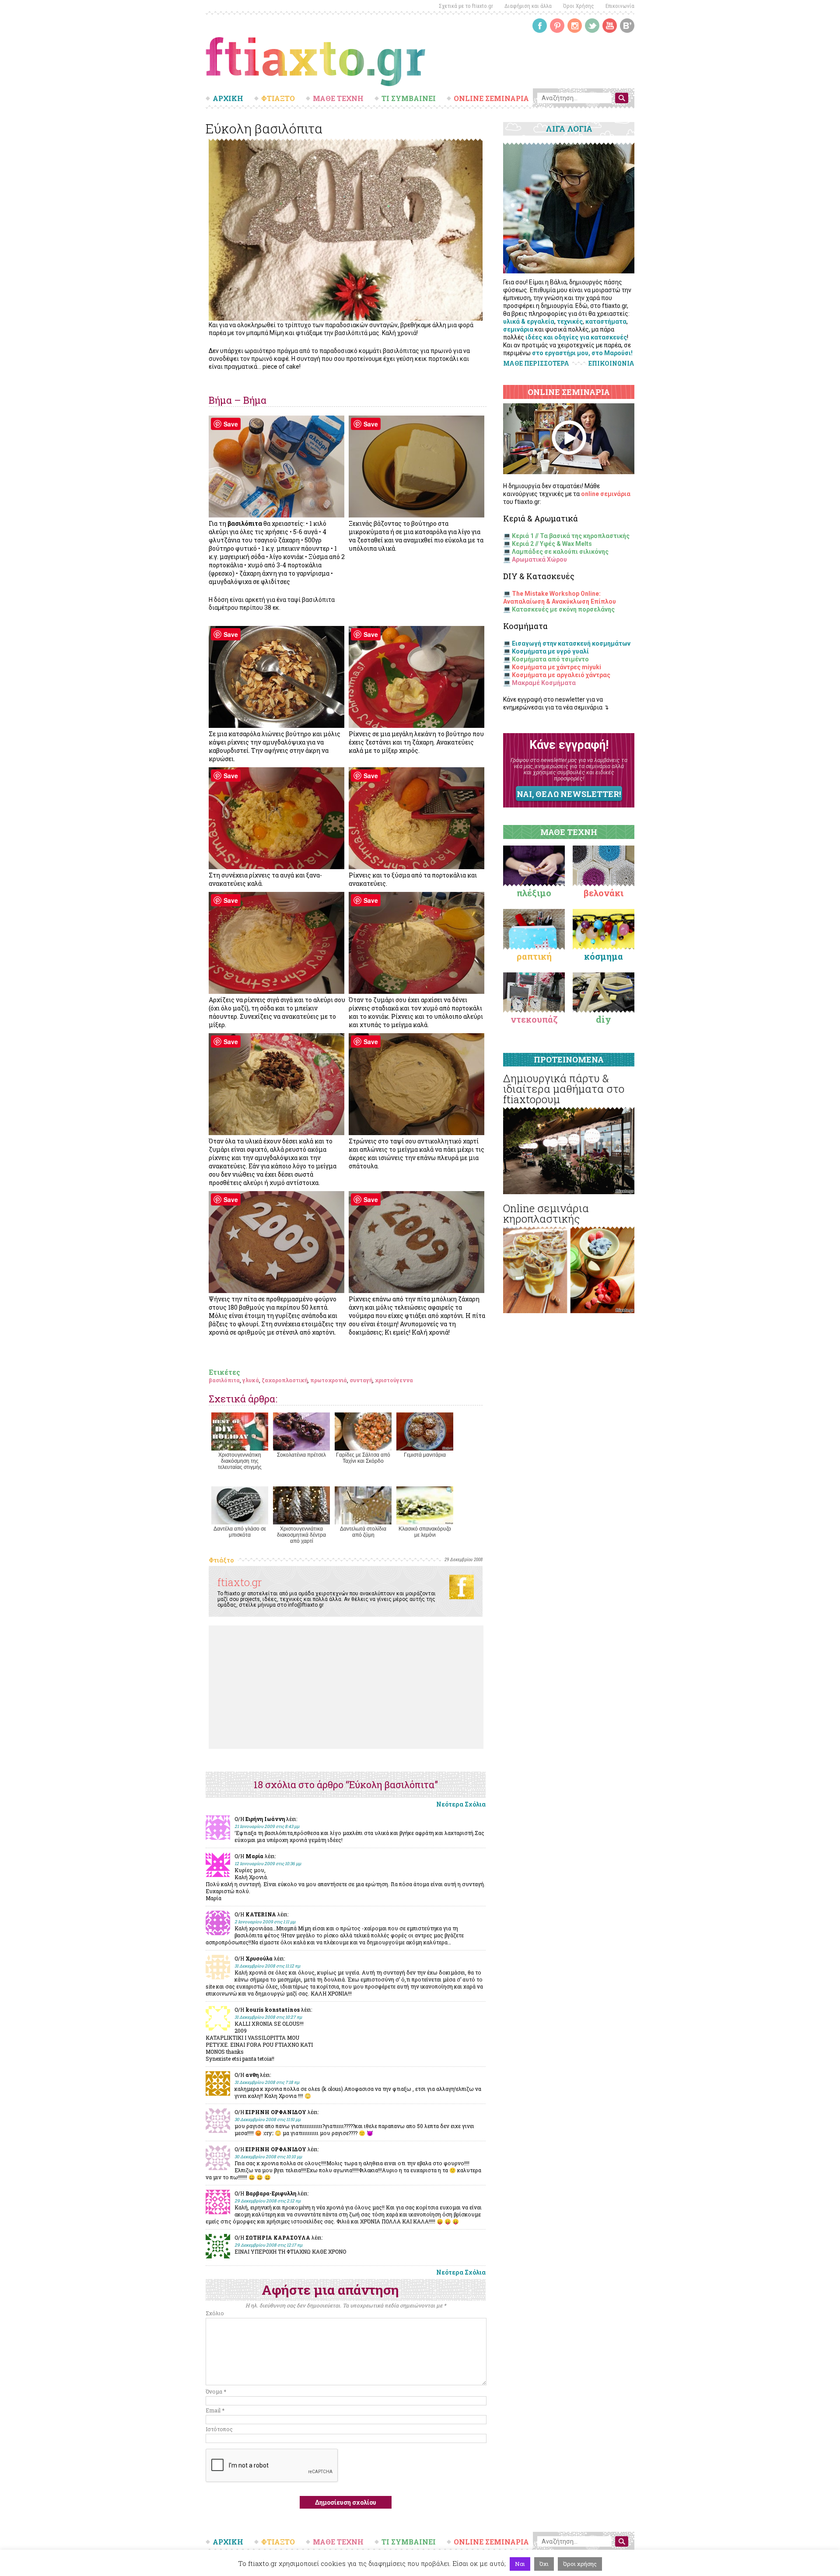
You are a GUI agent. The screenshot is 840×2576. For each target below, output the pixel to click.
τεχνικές (570, 322)
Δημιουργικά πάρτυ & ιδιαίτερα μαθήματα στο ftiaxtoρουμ (564, 1089)
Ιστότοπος (219, 2429)
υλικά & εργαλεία (529, 322)
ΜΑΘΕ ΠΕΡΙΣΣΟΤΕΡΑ (536, 363)
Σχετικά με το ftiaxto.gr (466, 6)
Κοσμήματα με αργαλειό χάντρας (561, 675)
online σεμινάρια (606, 494)
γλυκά (251, 1380)
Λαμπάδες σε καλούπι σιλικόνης (560, 552)
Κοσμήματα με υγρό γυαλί (550, 651)
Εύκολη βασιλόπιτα (264, 128)
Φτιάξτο (221, 1560)
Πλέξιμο (534, 893)
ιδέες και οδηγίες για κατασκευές (576, 337)
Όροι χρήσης (580, 2564)
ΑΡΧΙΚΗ (228, 98)
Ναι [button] (520, 2564)
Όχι (544, 2564)
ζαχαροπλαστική (285, 1380)
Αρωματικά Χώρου (539, 559)
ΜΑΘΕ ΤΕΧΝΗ (338, 98)
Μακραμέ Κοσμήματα (544, 683)
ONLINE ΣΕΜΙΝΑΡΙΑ (491, 98)
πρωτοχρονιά (329, 1380)
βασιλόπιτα (224, 1380)
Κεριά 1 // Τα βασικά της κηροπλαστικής (571, 536)
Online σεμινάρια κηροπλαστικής (546, 1213)
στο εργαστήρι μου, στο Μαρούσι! (582, 353)
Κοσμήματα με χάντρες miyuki (556, 667)
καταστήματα (606, 322)
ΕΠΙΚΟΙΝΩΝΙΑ (611, 364)
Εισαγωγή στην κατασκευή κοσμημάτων (571, 643)
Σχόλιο (215, 2313)
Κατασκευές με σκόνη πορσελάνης (563, 609)
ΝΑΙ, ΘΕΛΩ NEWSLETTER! (569, 794)
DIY (604, 1019)
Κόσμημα (604, 956)
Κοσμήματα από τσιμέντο (550, 659)
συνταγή (361, 1380)
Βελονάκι (604, 893)
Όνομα (216, 2391)
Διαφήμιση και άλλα (528, 6)
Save (231, 424)
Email (215, 2410)
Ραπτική (534, 956)
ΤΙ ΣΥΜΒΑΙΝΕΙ (409, 98)
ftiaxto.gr (240, 1582)
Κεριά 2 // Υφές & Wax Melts (552, 544)
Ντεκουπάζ (534, 1019)
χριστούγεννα (394, 1380)
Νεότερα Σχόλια (461, 1804)
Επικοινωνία (620, 6)
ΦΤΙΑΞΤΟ (278, 98)
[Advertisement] (346, 1687)
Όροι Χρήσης (579, 6)
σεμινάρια (518, 329)
